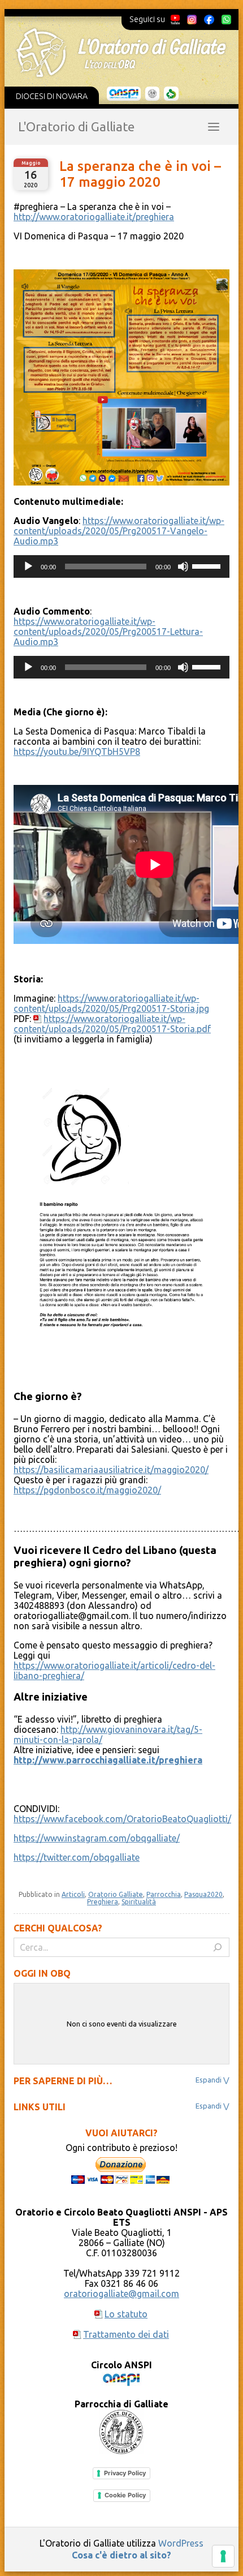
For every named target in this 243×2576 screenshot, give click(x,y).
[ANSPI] (124, 94)
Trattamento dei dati (126, 2334)
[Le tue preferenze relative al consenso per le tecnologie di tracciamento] (223, 2556)
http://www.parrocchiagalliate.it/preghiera (108, 1760)
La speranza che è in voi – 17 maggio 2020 (140, 174)
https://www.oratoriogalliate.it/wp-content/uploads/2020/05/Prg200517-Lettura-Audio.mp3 (108, 632)
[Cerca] (218, 1947)
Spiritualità (139, 1902)
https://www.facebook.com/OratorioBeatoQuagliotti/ (122, 1819)
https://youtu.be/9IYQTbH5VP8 (77, 752)
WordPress (181, 2543)
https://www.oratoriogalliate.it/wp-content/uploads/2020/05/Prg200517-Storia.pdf (112, 1024)
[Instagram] (192, 19)
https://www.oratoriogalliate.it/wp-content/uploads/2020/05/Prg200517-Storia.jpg (111, 1003)
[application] (121, 566)
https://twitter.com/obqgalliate (77, 1857)
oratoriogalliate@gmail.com (121, 2294)
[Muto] (183, 566)
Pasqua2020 (203, 1894)
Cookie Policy (125, 2495)
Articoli (73, 1894)
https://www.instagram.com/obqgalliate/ (97, 1838)
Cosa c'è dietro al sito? (121, 2555)
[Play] (28, 566)
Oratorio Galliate (116, 1894)
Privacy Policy (125, 2473)
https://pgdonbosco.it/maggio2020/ (87, 1490)
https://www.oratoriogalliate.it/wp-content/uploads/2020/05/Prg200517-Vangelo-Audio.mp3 (119, 531)
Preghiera (103, 1902)
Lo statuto (126, 2314)
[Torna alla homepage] (121, 53)
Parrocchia (164, 1894)
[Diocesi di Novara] (171, 94)
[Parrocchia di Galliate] (152, 94)
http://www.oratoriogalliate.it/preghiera (94, 217)
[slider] (208, 565)
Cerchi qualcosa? (58, 1928)
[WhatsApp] (226, 19)
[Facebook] (209, 19)
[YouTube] (175, 19)
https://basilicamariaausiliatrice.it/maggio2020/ (111, 1470)
